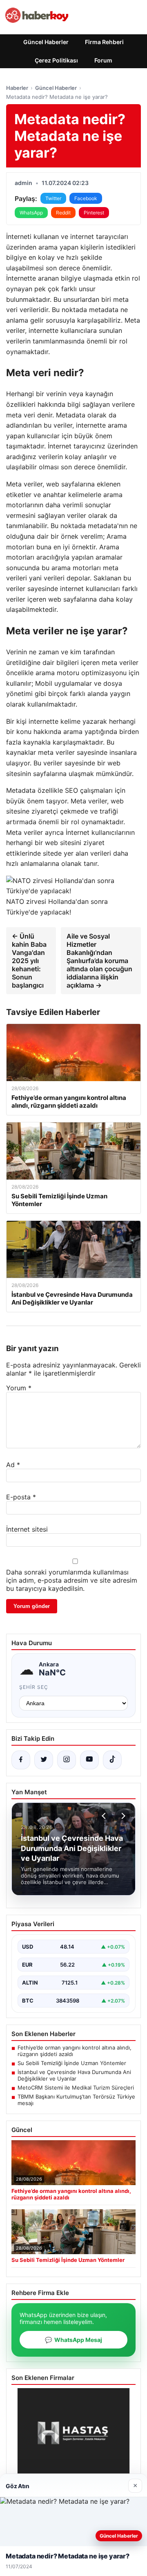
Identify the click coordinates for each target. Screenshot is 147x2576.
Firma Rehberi (104, 42)
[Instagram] (67, 1760)
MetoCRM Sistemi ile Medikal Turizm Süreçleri (76, 2088)
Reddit (63, 213)
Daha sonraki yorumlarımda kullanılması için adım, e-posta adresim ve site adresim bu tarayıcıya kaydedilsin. (72, 1580)
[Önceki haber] (105, 1816)
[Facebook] (21, 1760)
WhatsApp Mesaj (73, 2340)
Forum (103, 60)
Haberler (17, 88)
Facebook (86, 198)
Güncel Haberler (46, 42)
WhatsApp (31, 213)
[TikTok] (112, 1760)
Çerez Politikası (56, 60)
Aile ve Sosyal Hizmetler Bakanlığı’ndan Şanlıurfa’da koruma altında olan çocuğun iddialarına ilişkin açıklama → (99, 961)
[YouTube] (89, 1760)
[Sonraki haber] (122, 1816)
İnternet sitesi (27, 1529)
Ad (13, 1465)
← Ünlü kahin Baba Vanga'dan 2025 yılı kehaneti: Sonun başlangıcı (29, 961)
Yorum (19, 1388)
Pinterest (94, 213)
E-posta (21, 1497)
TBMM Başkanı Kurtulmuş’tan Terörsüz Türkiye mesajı (76, 2100)
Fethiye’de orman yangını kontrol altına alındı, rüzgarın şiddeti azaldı (75, 2051)
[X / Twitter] (44, 1760)
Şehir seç (34, 1687)
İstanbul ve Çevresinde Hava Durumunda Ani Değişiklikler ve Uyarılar (74, 2075)
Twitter (53, 198)
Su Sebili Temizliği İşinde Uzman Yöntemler (72, 2063)
